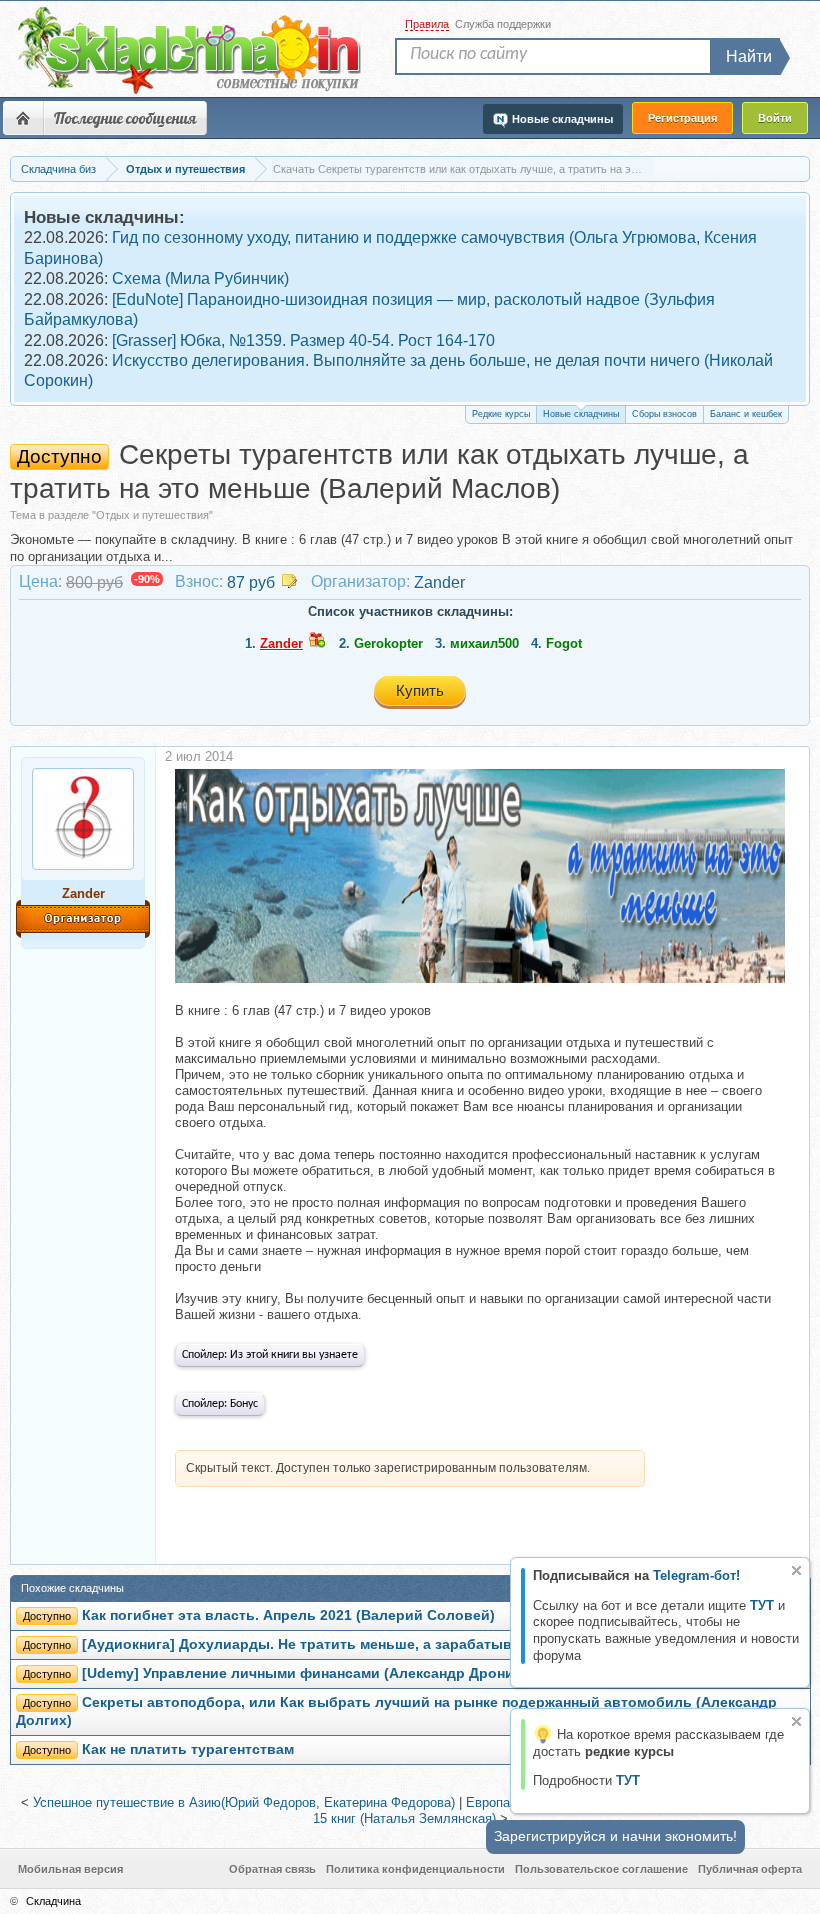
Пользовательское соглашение (601, 1869)
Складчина (53, 1901)
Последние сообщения (125, 118)
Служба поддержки (503, 24)
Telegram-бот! (696, 1575)
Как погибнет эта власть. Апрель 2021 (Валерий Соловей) (288, 1615)
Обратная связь (272, 1869)
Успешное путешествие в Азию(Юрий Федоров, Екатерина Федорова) (244, 1802)
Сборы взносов (664, 414)
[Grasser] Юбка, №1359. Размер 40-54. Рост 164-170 (303, 340)
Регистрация (682, 118)
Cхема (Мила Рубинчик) (200, 278)
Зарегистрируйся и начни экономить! (615, 1836)
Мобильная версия (70, 1869)
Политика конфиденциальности (415, 1869)
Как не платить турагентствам (188, 1749)
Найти (749, 56)
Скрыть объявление (796, 1570)
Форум (23, 118)
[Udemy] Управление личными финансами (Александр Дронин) (304, 1673)
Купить (420, 690)
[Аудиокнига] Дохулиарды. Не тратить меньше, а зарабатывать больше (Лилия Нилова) (397, 1644)
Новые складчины (581, 414)
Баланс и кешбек (746, 414)
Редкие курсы (501, 414)
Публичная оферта (750, 1869)
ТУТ (762, 1605)
